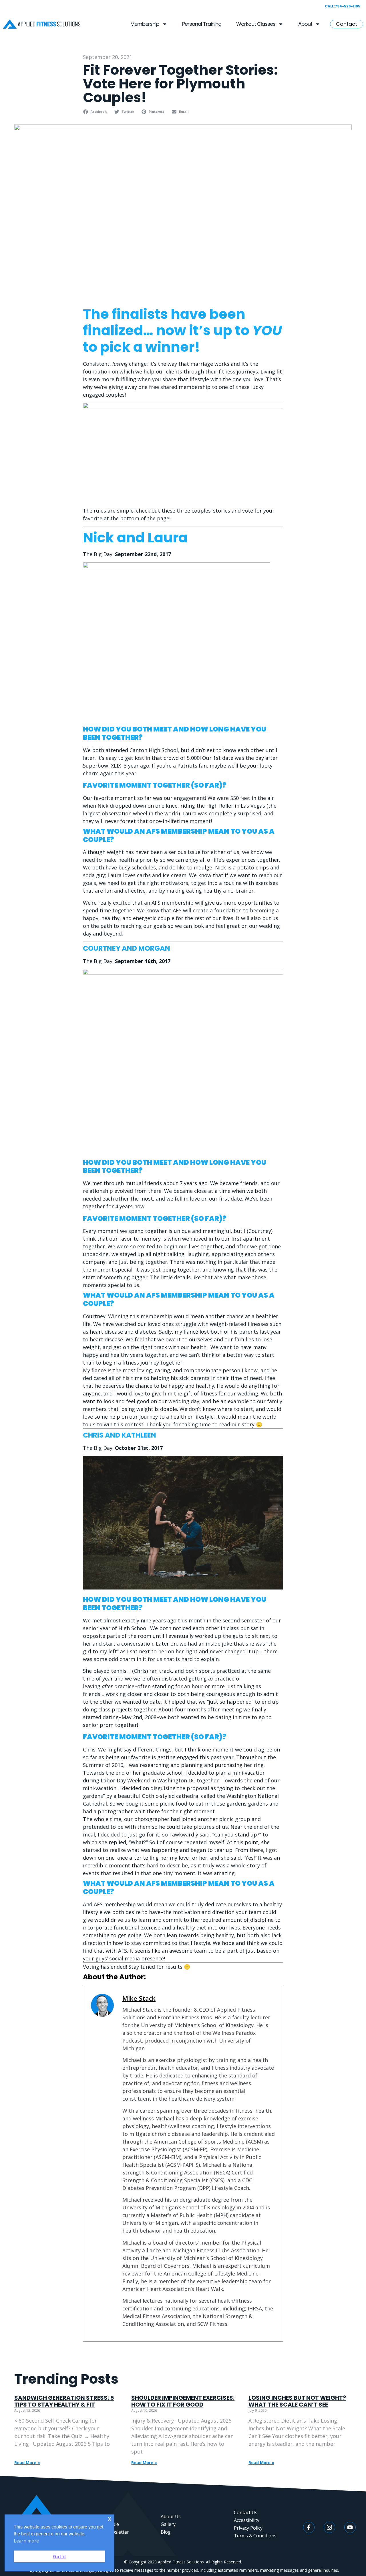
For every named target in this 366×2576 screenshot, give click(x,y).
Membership (145, 24)
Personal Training (202, 24)
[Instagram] (329, 2527)
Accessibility (247, 2520)
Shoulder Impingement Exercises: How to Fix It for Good (183, 2401)
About (305, 24)
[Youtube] (350, 2527)
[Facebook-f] (309, 2527)
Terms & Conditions (255, 2536)
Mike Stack (139, 1998)
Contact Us (246, 2512)
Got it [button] (60, 2557)
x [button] (110, 2519)
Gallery (168, 2524)
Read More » (27, 2463)
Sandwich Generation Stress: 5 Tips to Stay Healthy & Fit (64, 2401)
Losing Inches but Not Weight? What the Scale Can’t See (297, 2401)
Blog (166, 2532)
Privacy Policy (248, 2528)
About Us (171, 2516)
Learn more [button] (26, 2541)
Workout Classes (256, 24)
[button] (96, 112)
